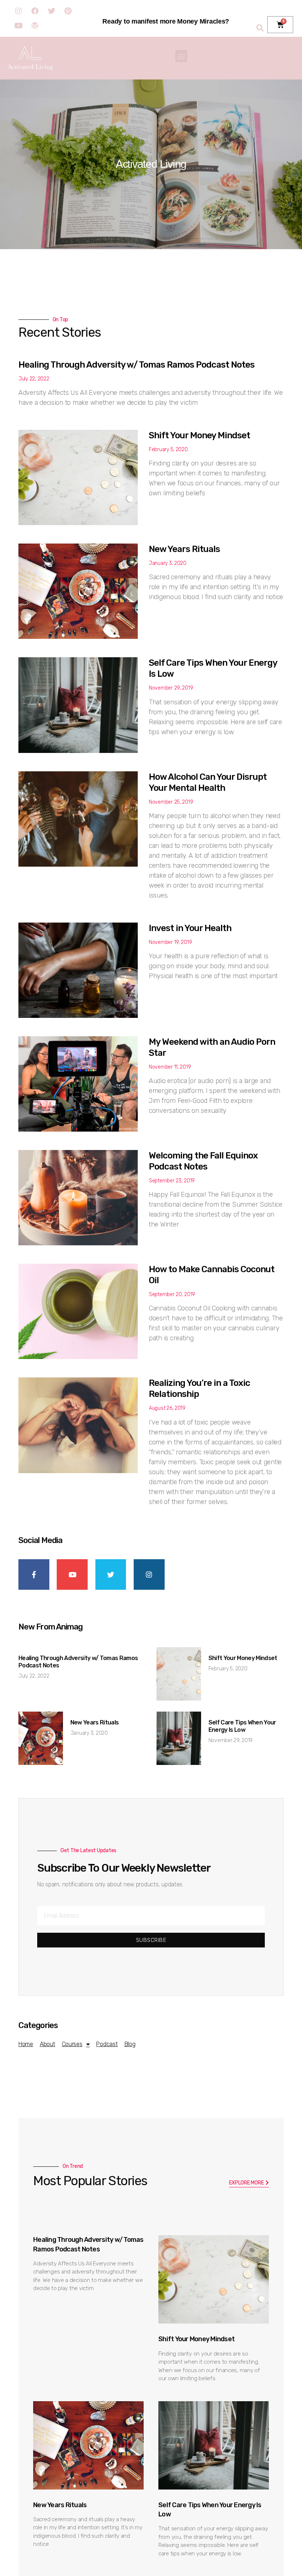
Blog (130, 2044)
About (48, 2044)
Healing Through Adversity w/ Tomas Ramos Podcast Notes (136, 365)
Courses (72, 2044)
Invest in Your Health (190, 928)
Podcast (107, 2044)
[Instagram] (18, 11)
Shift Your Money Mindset (199, 435)
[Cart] (280, 25)
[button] (181, 56)
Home (26, 2044)
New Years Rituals (184, 549)
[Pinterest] (68, 11)
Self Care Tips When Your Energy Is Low (242, 1726)
